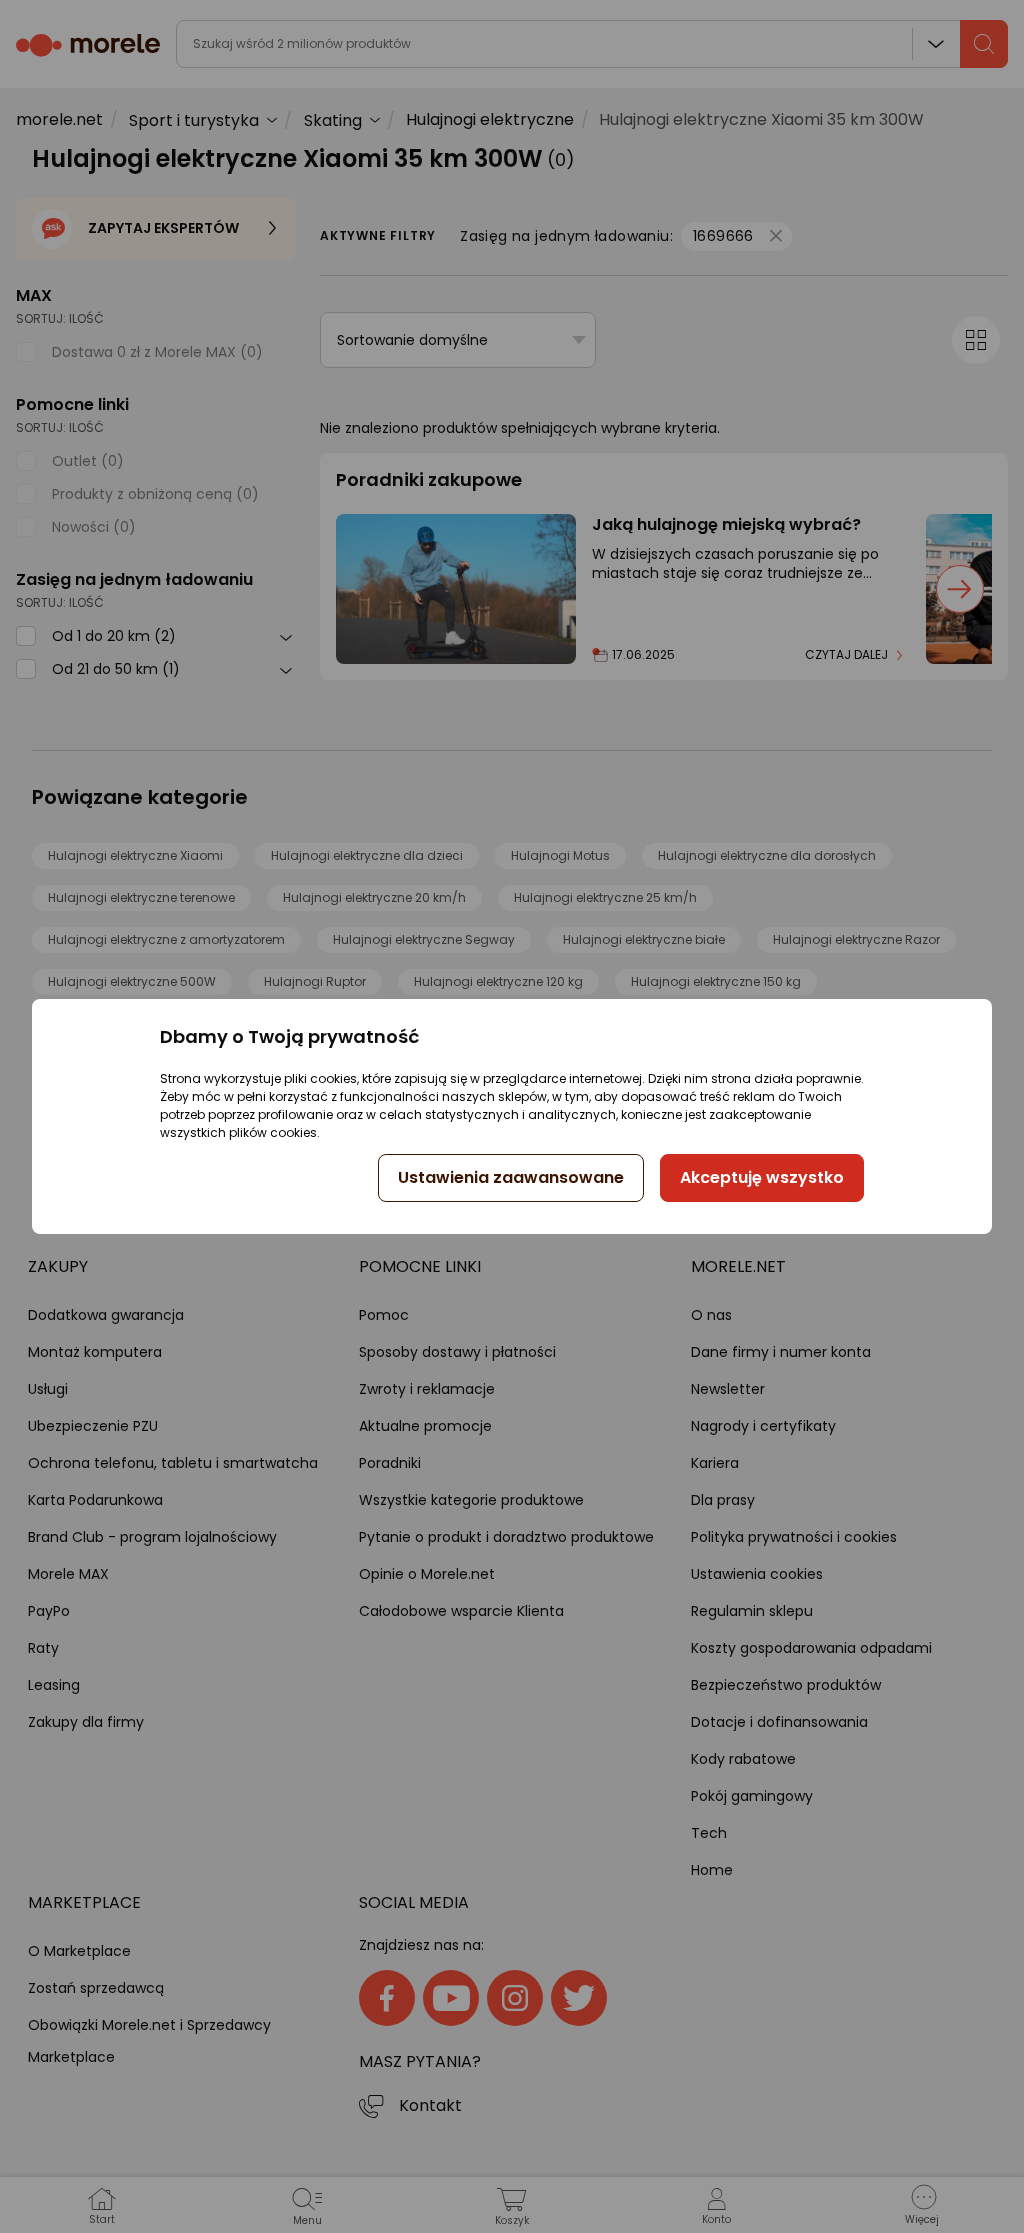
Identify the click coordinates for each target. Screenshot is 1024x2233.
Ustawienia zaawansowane (511, 1177)
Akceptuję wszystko (762, 1177)
